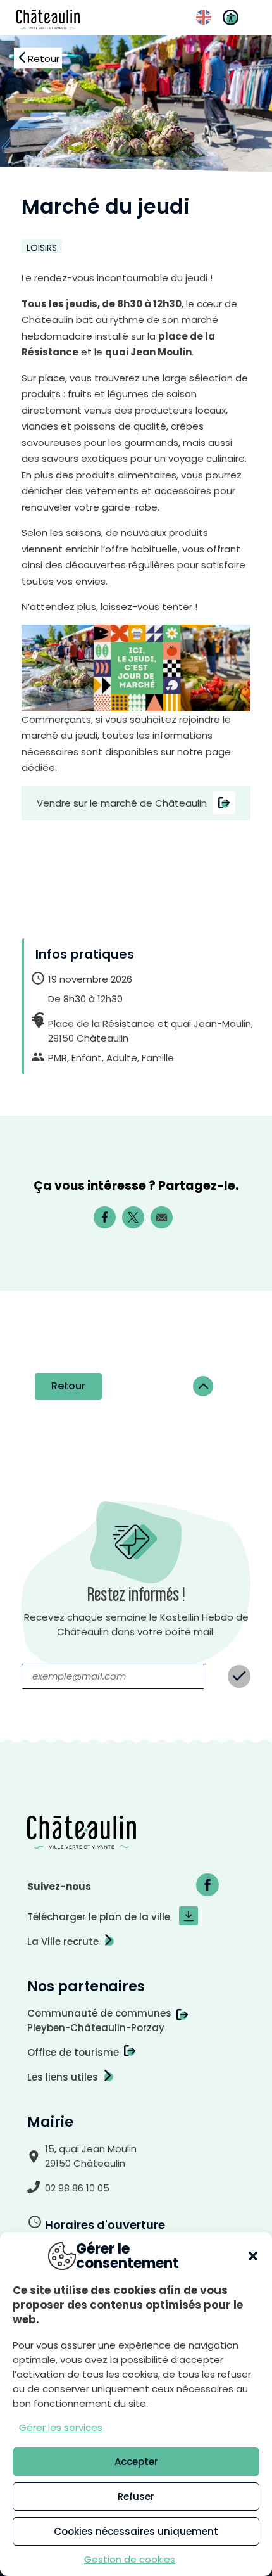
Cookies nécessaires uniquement (136, 2531)
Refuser (136, 2496)
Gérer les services (61, 2427)
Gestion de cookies (130, 2559)
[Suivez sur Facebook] (207, 1885)
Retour (68, 1386)
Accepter (136, 2462)
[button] (253, 2256)
